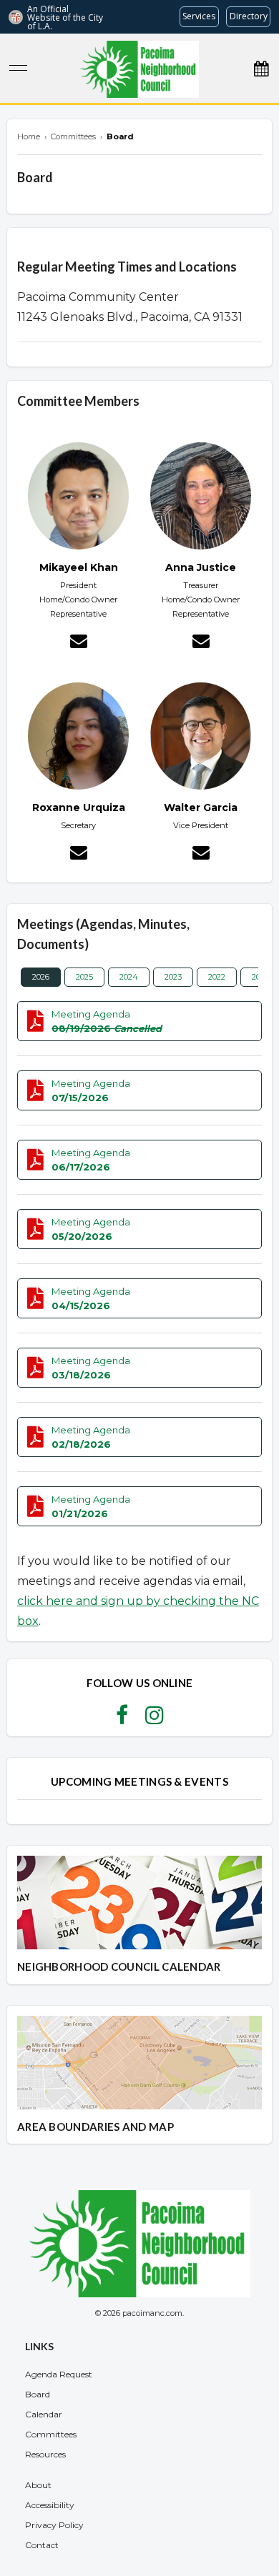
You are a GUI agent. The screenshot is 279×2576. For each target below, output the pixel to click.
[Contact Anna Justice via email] (201, 643)
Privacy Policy (54, 2525)
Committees (51, 2434)
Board (38, 2394)
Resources (45, 2454)
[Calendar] (261, 69)
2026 (41, 977)
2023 (173, 977)
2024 (129, 977)
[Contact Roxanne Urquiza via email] (79, 855)
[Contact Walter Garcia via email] (201, 855)
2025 (84, 977)
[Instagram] (155, 1719)
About (38, 2485)
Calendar (44, 2414)
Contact (42, 2545)
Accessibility (50, 2505)
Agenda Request (59, 2374)
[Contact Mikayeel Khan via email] (79, 643)
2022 (217, 977)
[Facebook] (122, 1719)
